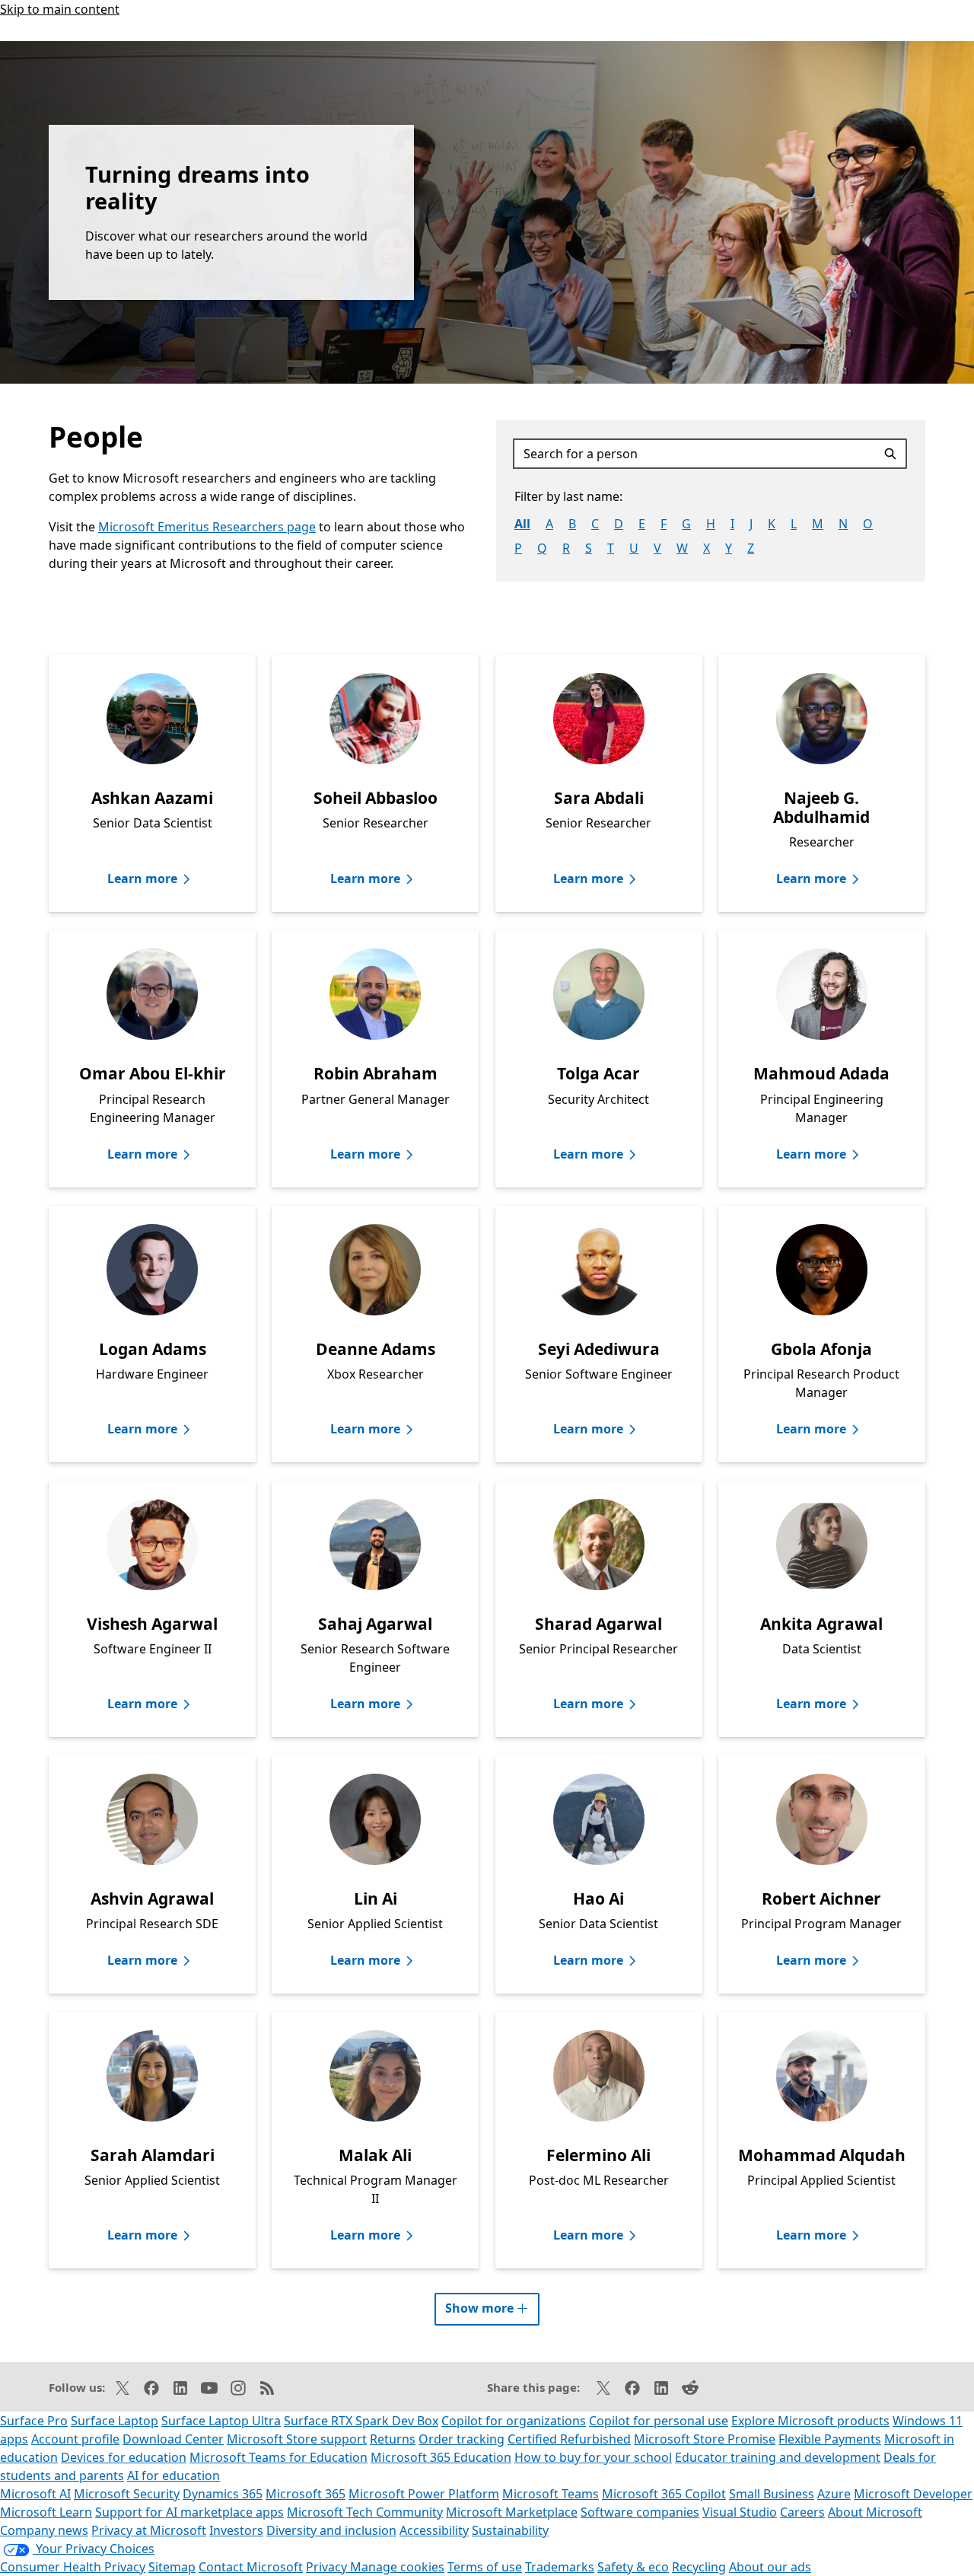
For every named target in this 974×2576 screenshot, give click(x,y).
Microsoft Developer (913, 2494)
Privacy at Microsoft (149, 2530)
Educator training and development (778, 2457)
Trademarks (560, 2567)
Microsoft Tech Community (365, 2512)
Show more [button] (492, 2305)
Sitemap (172, 2567)
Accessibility (434, 2530)
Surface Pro (34, 2421)
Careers (802, 2512)
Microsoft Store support (297, 2439)
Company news (44, 2530)
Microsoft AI (35, 2494)
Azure (834, 2494)
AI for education (173, 2476)
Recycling (699, 2567)
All (522, 524)
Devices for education (124, 2457)
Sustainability (510, 2530)
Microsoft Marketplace (512, 2512)
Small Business (772, 2494)
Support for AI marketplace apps (189, 2512)
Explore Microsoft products (810, 2421)
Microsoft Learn (46, 2512)
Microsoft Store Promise (705, 2439)
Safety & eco (633, 2567)
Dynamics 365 (223, 2494)
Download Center (173, 2439)
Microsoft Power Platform (424, 2494)
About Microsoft (875, 2512)
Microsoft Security (127, 2494)
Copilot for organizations (514, 2421)
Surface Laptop (115, 2421)
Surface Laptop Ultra (221, 2421)
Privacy (328, 2567)
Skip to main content (60, 9)
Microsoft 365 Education (441, 2457)
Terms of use (485, 2567)
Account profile (75, 2439)
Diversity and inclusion (331, 2530)
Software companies (640, 2512)
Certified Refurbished (569, 2439)
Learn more (142, 878)
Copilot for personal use (659, 2421)
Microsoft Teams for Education (279, 2457)
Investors (236, 2530)
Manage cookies (397, 2567)
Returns (393, 2439)
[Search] (893, 454)
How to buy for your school (593, 2457)
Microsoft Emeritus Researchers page (207, 527)
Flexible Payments (830, 2439)
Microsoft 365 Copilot (664, 2494)
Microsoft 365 (306, 2494)
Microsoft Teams (551, 2494)
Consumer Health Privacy (73, 2567)
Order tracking (462, 2439)
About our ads (770, 2567)
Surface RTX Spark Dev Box (361, 2421)
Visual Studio (740, 2512)
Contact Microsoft (251, 2567)
